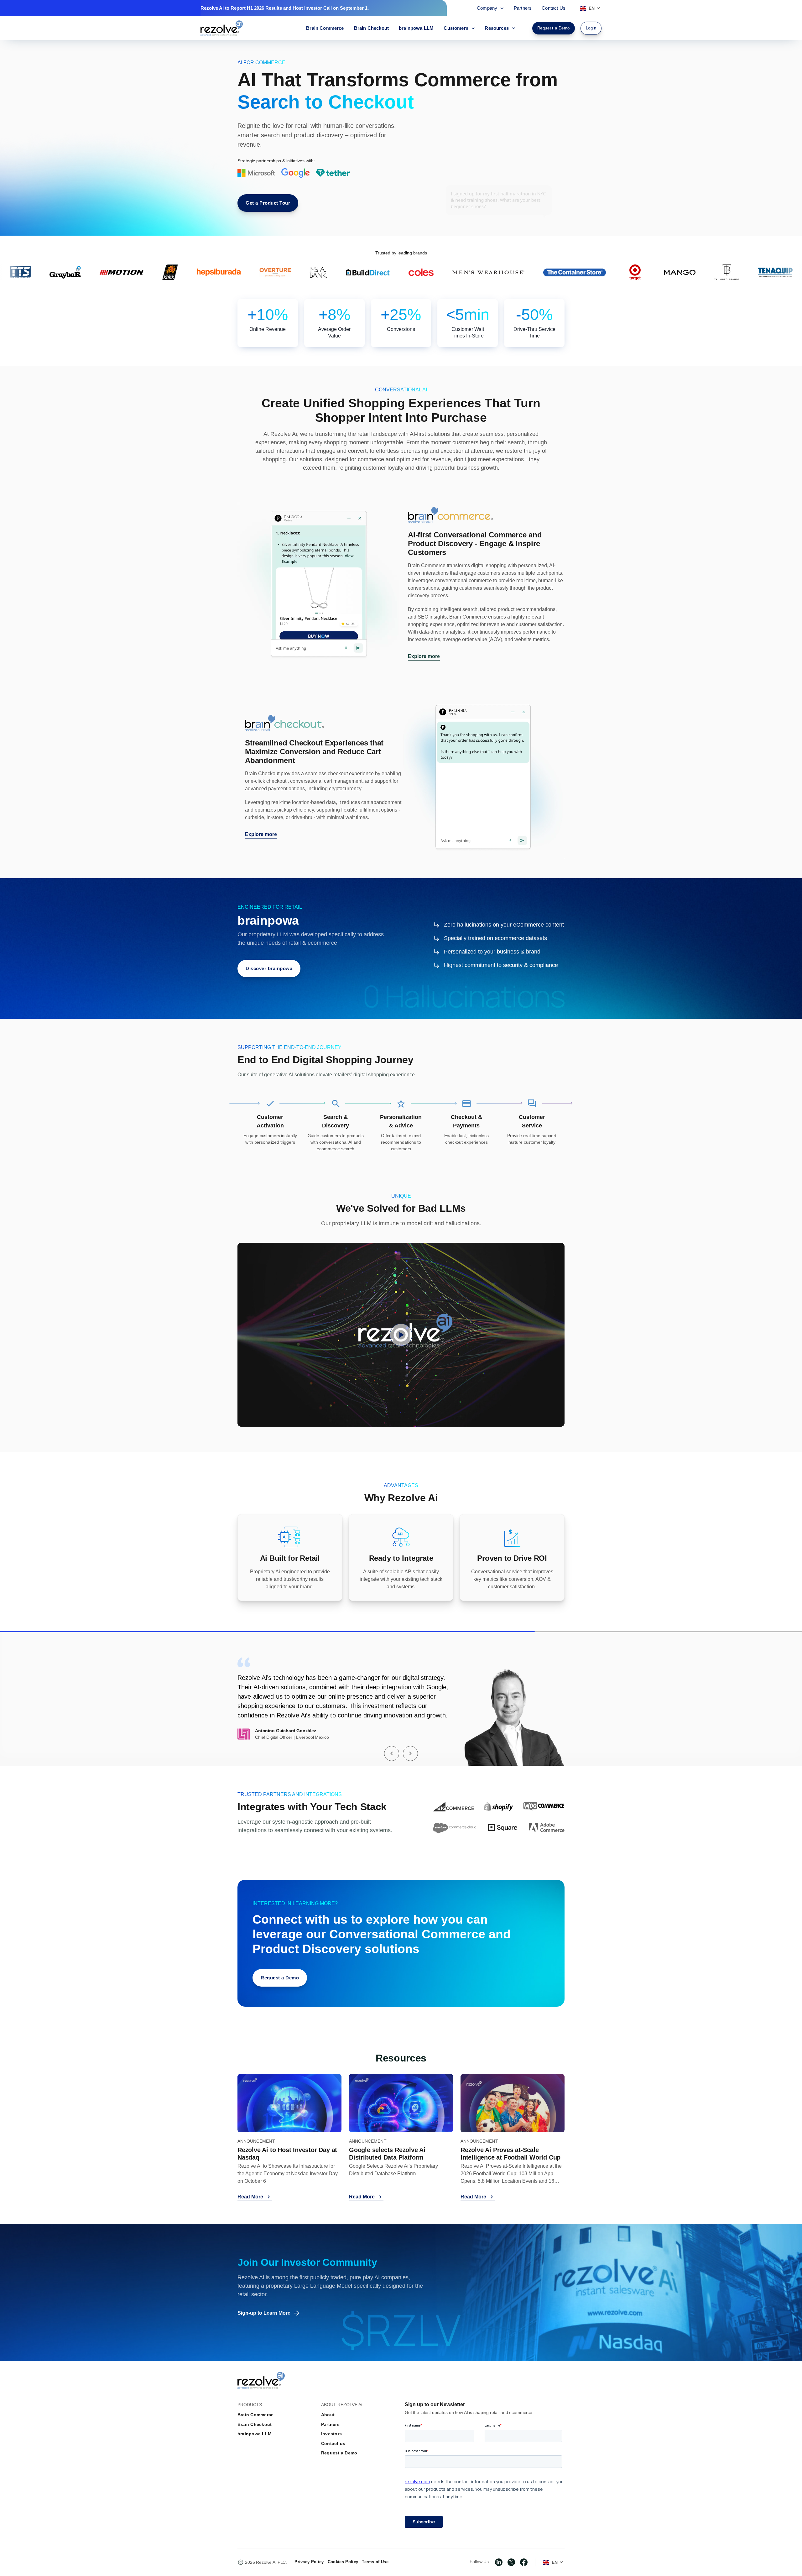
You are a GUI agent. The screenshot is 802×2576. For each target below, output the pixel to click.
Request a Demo (339, 2453)
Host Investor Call (312, 8)
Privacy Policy (309, 2562)
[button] (392, 1753)
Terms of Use (375, 2562)
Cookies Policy (343, 2562)
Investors (331, 2434)
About (328, 2415)
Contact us (333, 2443)
